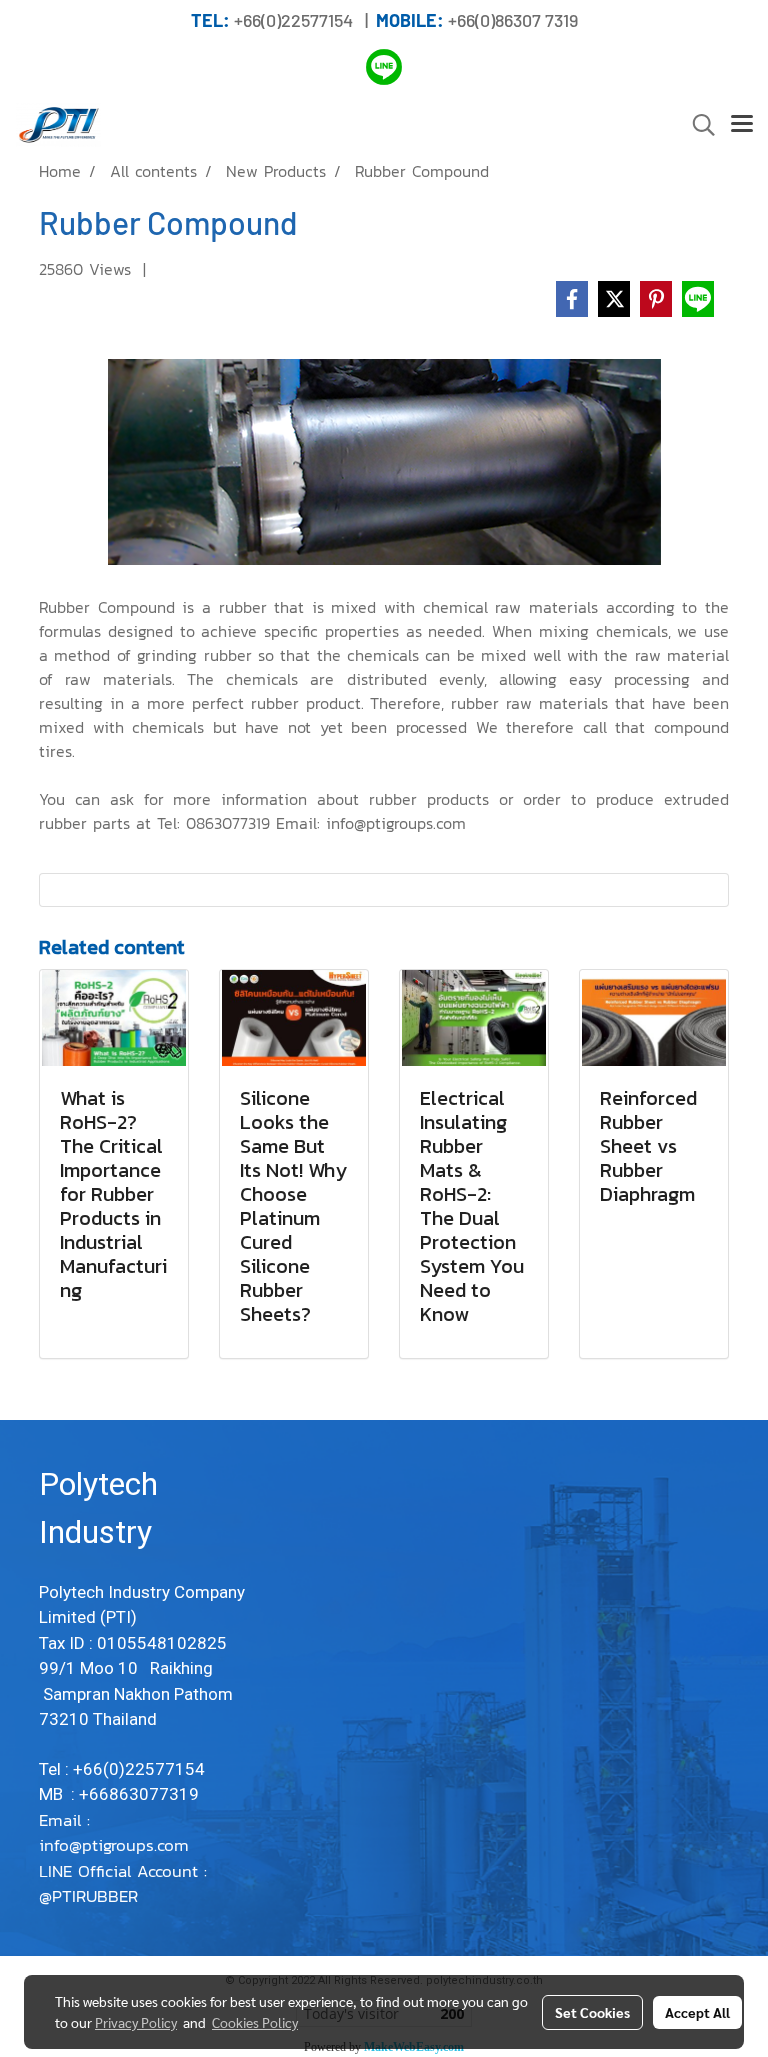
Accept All (697, 2012)
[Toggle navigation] (742, 125)
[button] (697, 125)
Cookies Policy (255, 2022)
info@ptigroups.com (117, 1845)
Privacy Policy (136, 2022)
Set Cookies (592, 2012)
